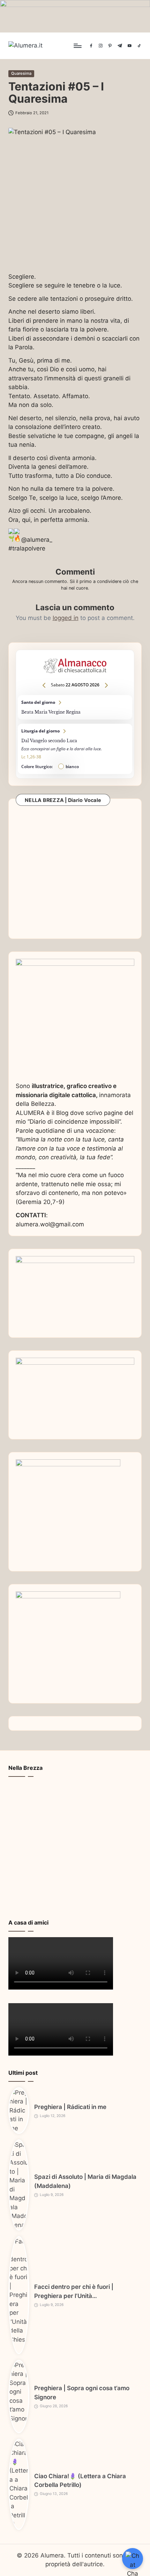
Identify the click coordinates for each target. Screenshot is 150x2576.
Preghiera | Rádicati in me (70, 2107)
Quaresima (21, 73)
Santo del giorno (75, 707)
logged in (66, 618)
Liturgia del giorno (75, 749)
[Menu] (77, 46)
